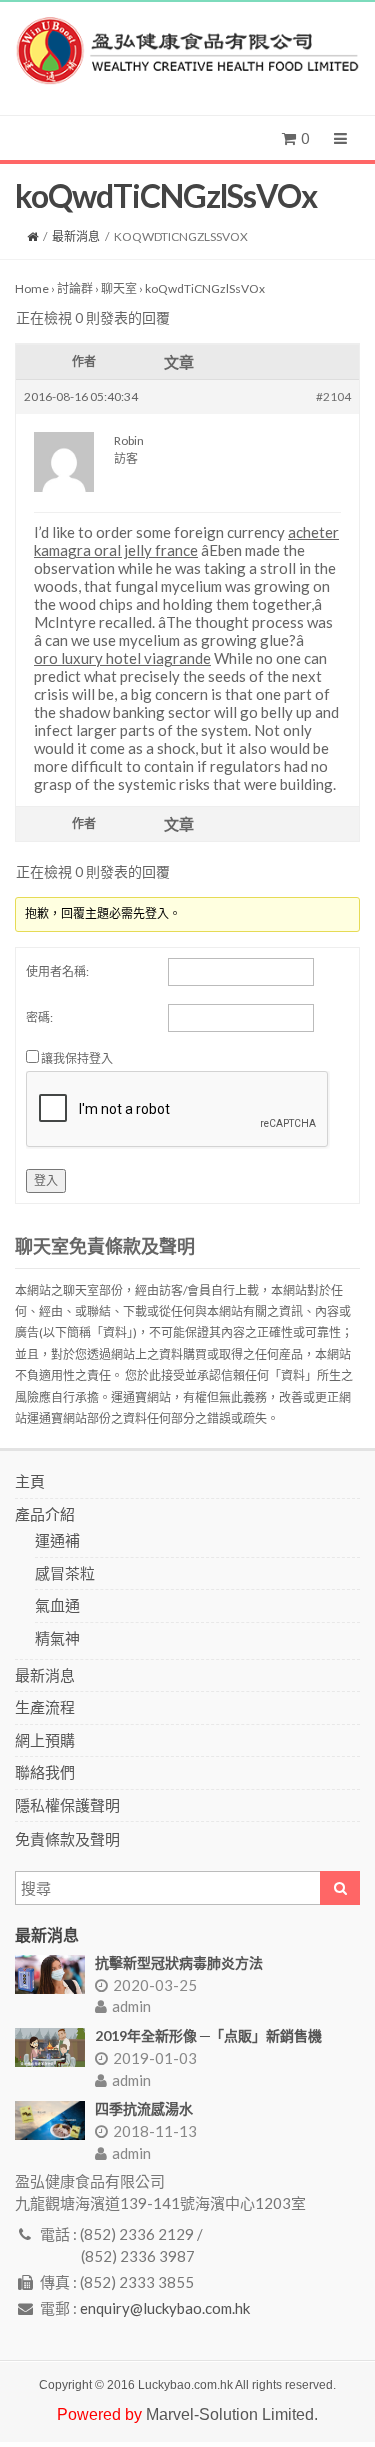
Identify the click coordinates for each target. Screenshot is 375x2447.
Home (32, 288)
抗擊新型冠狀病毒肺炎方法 (179, 1962)
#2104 (333, 396)
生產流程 (45, 1707)
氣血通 (57, 1605)
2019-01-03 (155, 2058)
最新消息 (76, 236)
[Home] (32, 236)
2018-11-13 (155, 2131)
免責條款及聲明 (67, 1839)
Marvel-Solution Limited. (232, 2414)
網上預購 (45, 1740)
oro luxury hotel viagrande (122, 658)
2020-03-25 (155, 1985)
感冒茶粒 (65, 1573)
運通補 (57, 1540)
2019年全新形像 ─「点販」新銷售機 (208, 2035)
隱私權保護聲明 (67, 1805)
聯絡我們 (45, 1772)
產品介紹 (45, 1514)
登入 (46, 1180)
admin (131, 2006)
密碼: (39, 1017)
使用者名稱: (57, 971)
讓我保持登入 (77, 1058)
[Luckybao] (187, 51)
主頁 (30, 1481)
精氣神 (57, 1638)
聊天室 (119, 288)
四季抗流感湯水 (144, 2108)
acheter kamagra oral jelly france (186, 541)
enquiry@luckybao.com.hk (165, 2308)
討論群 (75, 288)
